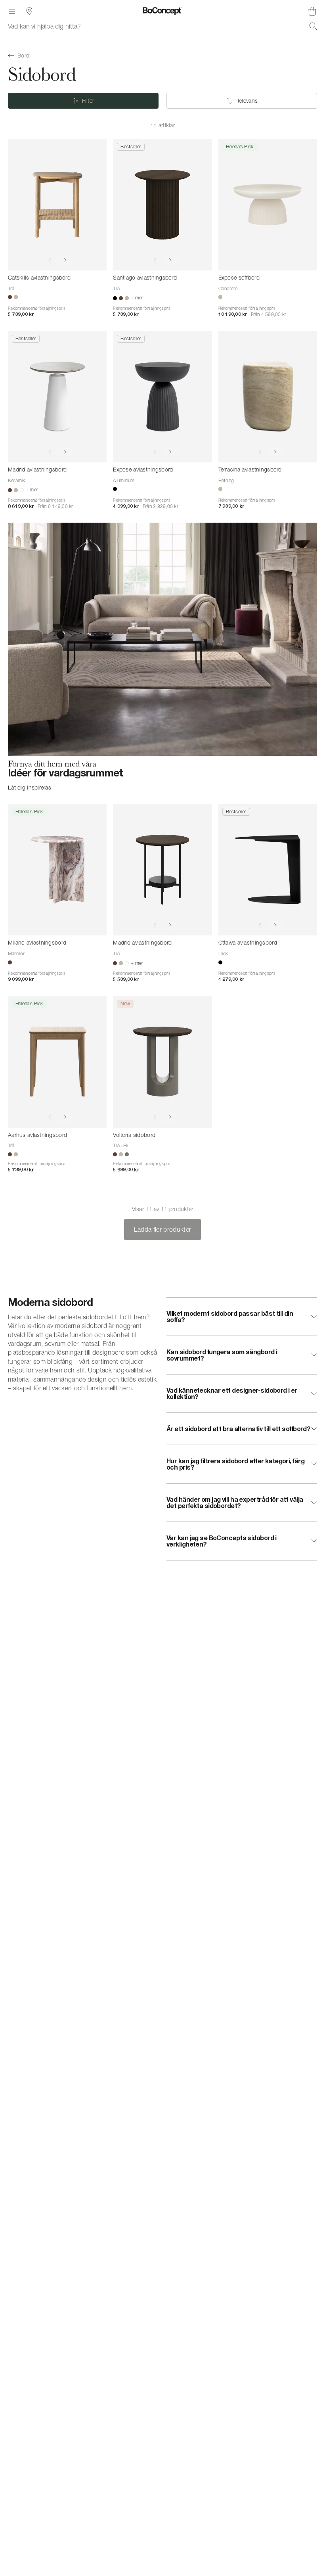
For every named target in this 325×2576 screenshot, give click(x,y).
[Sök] (313, 26)
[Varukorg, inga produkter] (312, 11)
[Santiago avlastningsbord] (162, 205)
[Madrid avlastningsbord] (57, 397)
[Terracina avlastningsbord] (268, 397)
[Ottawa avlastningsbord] (268, 870)
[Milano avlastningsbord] (57, 870)
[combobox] (162, 26)
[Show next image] (65, 260)
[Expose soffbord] (268, 205)
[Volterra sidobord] (162, 1062)
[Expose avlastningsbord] (162, 397)
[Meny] (12, 11)
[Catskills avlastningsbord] (57, 205)
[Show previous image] (50, 260)
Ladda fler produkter (162, 1229)
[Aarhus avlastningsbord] (57, 1062)
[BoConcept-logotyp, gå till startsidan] (162, 11)
